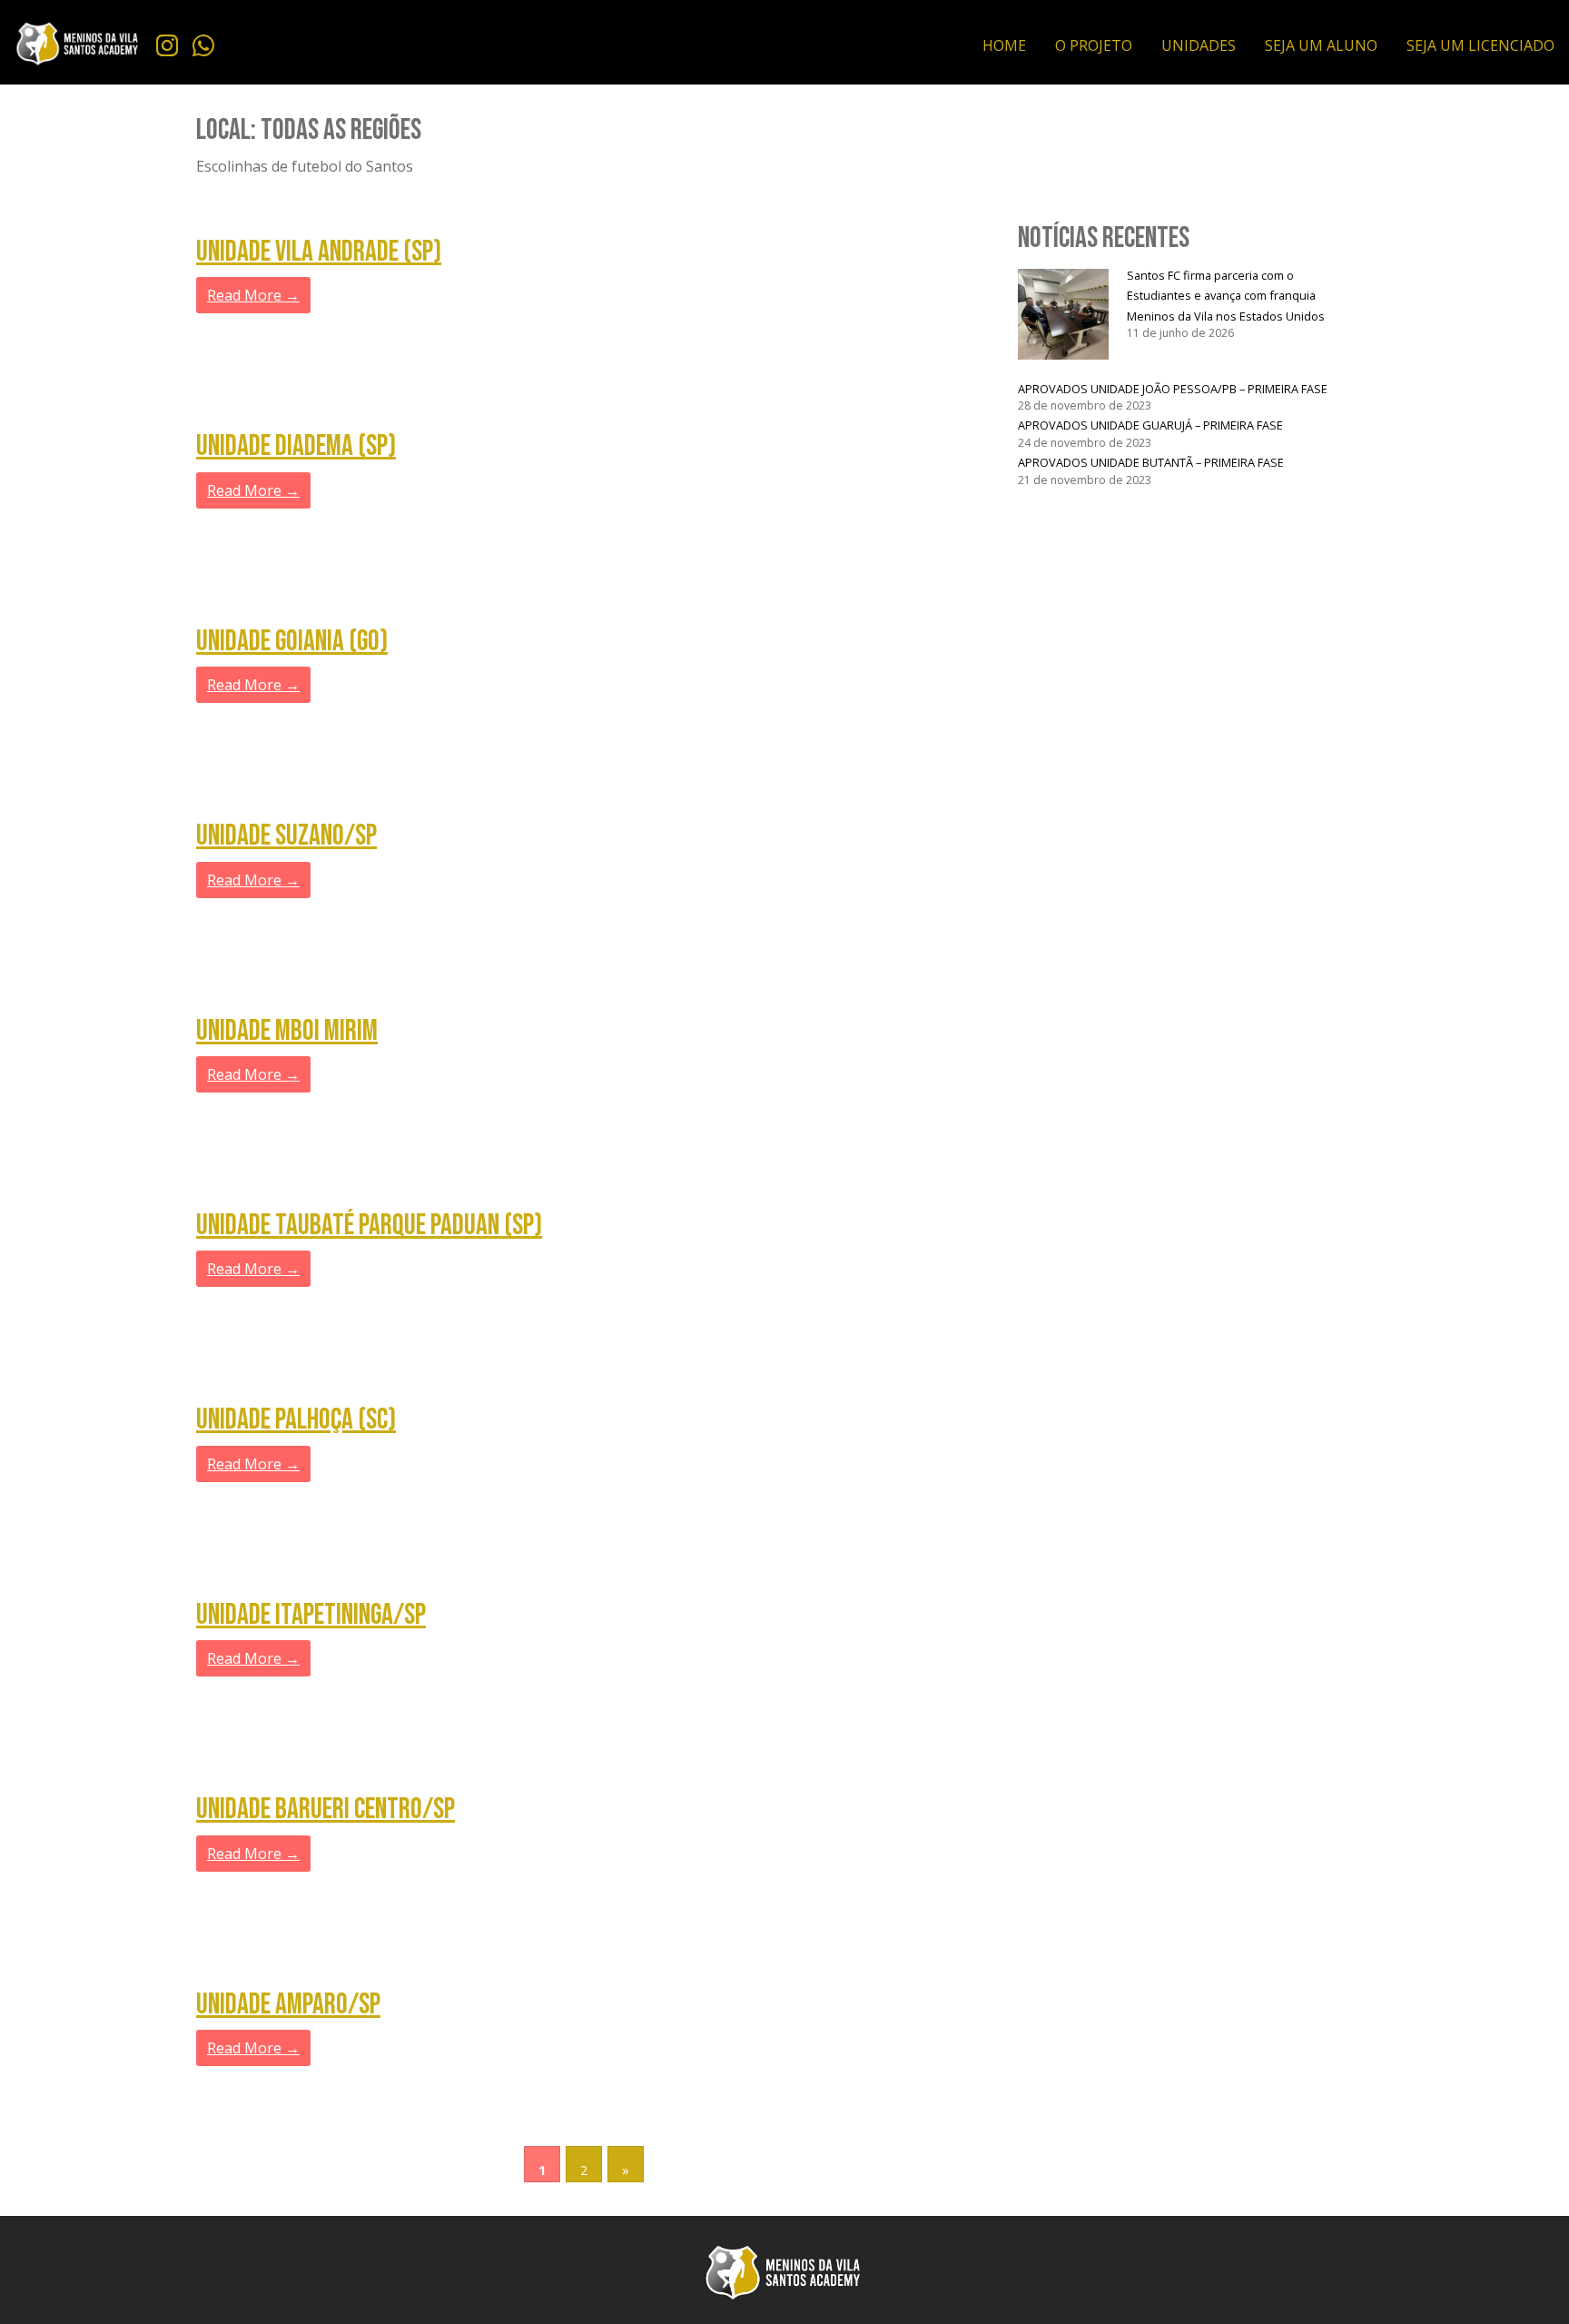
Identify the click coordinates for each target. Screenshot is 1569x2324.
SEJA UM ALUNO (1321, 45)
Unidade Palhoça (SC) (296, 1420)
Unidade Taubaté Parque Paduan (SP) (369, 1226)
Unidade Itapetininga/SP (311, 1615)
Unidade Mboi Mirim (287, 1031)
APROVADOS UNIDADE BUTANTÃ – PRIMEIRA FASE (1151, 462)
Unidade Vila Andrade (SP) (319, 252)
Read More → (253, 295)
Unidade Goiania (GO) (292, 642)
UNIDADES (1199, 45)
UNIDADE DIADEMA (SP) (296, 446)
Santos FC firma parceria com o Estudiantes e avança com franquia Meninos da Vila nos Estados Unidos (1226, 296)
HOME (1004, 45)
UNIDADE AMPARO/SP (288, 2005)
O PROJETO (1094, 45)
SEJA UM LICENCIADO (1480, 45)
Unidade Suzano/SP (286, 836)
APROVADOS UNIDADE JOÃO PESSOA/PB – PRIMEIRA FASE (1173, 389)
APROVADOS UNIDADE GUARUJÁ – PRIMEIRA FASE (1150, 425)
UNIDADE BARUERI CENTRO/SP (326, 1810)
